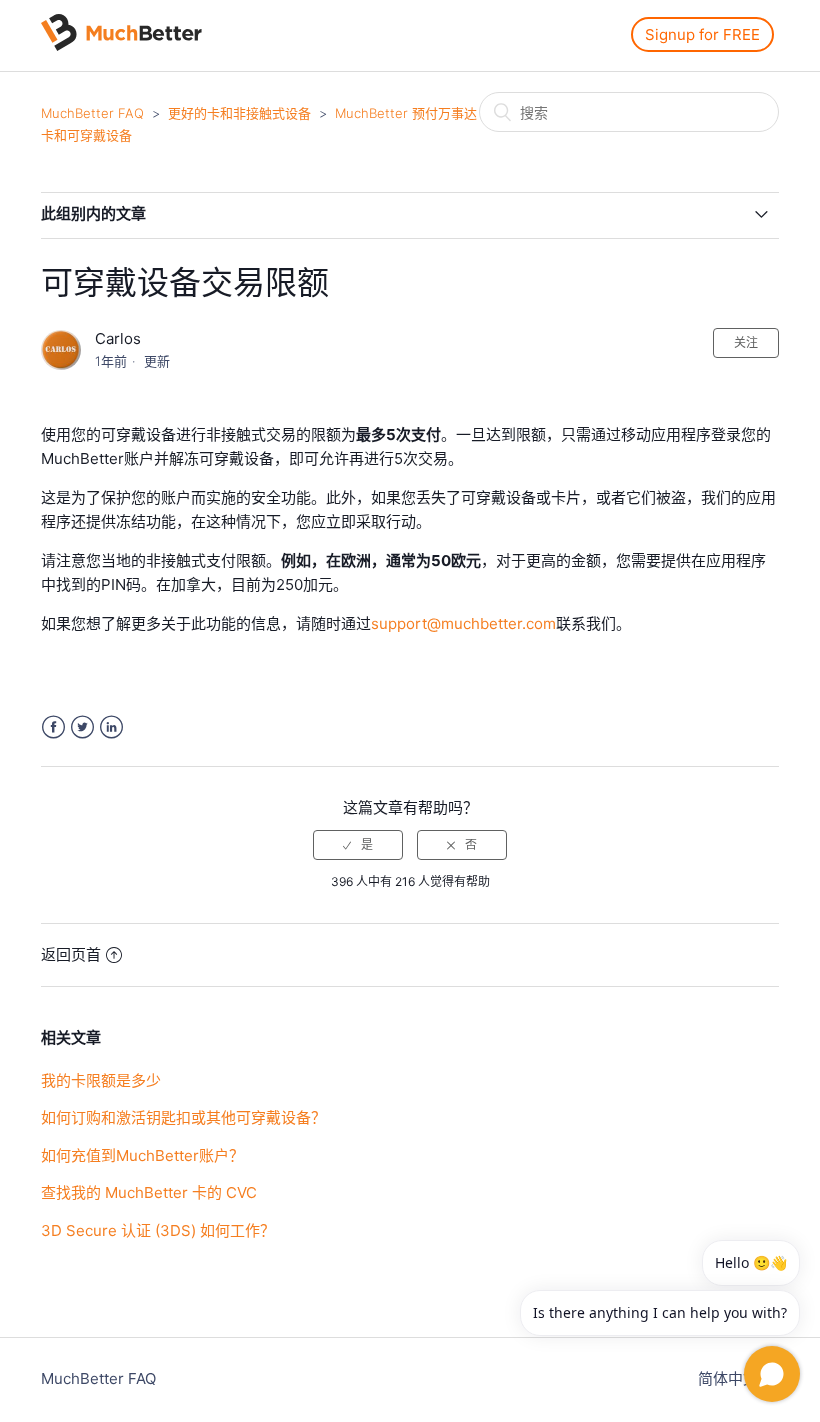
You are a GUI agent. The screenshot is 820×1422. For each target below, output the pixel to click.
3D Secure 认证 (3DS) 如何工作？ (158, 1230)
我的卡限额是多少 (101, 1080)
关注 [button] (746, 342)
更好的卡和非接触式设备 (239, 113)
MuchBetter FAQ (92, 113)
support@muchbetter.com (463, 623)
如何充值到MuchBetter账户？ (142, 1155)
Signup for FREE (702, 34)
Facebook (53, 727)
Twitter (82, 727)
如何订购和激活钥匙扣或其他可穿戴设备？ (183, 1117)
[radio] (358, 845)
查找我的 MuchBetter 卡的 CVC (149, 1192)
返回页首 (71, 954)
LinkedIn (111, 727)
